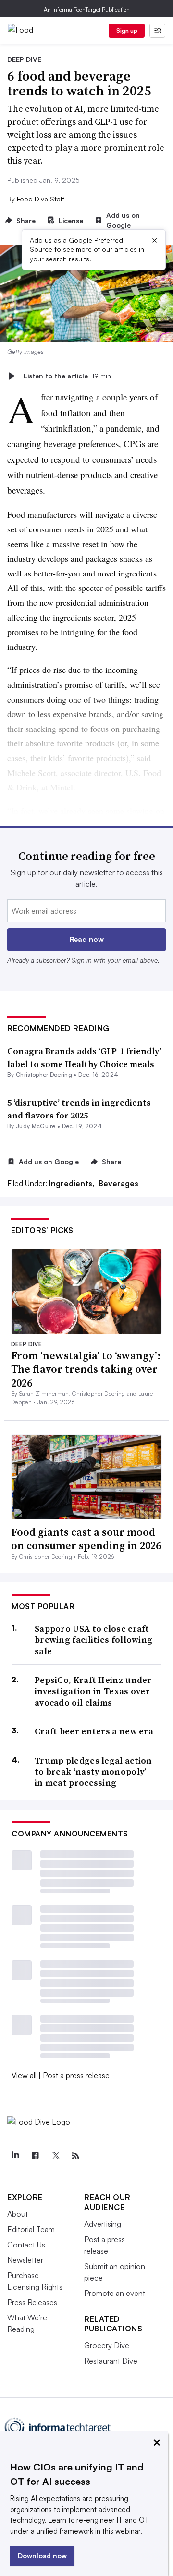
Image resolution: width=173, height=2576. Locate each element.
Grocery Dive (107, 2345)
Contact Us (26, 2245)
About (18, 2214)
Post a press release (76, 2075)
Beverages (118, 1183)
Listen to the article (67, 376)
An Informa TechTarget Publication (87, 9)
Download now (42, 2556)
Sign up (127, 30)
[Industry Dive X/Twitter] (55, 2156)
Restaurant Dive (111, 2361)
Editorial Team (31, 2229)
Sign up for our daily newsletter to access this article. (87, 878)
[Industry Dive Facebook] (35, 2156)
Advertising (103, 2224)
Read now (87, 939)
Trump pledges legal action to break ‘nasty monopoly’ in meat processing (93, 1772)
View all (24, 2075)
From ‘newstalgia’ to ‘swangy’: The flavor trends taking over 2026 (86, 1369)
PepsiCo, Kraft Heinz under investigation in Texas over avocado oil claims (93, 1691)
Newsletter (25, 2260)
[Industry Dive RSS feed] (75, 2156)
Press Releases (32, 2302)
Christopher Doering (44, 1075)
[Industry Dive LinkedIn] (15, 2156)
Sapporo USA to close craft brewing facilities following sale (93, 1640)
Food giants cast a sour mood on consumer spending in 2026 (86, 1539)
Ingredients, (73, 1183)
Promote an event (115, 2293)
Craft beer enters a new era (94, 1731)
